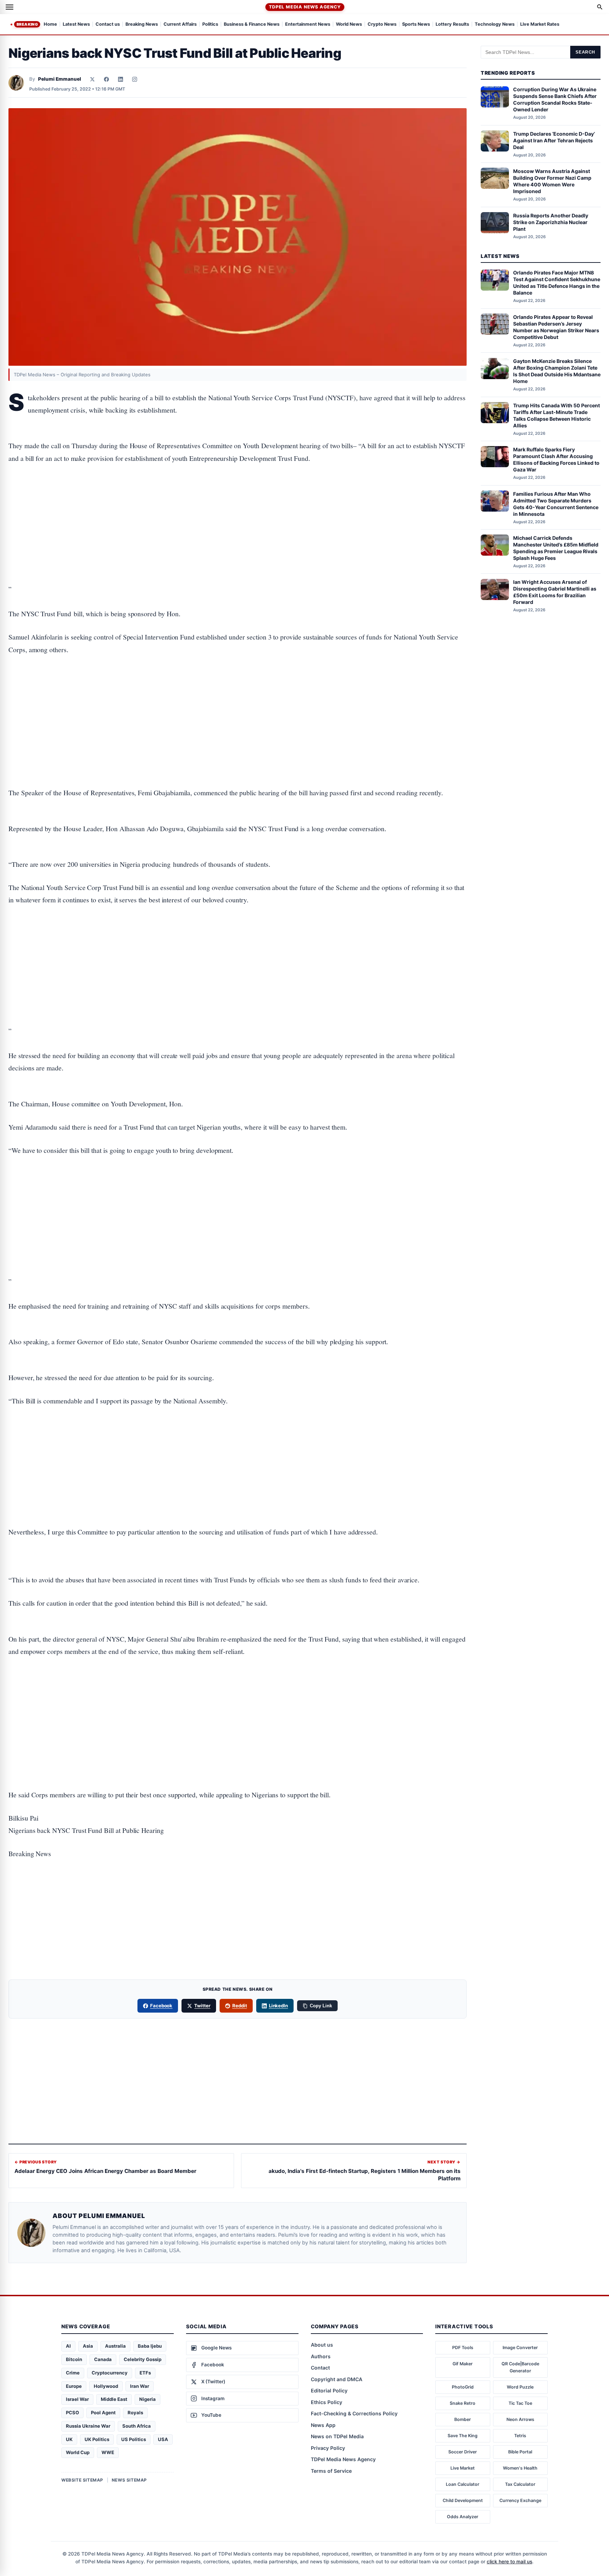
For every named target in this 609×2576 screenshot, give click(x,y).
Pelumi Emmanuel (60, 79)
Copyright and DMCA (337, 2379)
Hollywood (106, 2386)
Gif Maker (463, 2364)
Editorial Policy (329, 2390)
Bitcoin (74, 2359)
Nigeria (147, 2399)
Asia (88, 2346)
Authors (321, 2356)
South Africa (137, 2426)
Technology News (495, 24)
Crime (73, 2373)
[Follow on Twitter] (92, 79)
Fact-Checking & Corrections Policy (354, 2413)
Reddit (240, 2006)
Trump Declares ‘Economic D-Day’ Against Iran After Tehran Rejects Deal (554, 140)
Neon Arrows (520, 2419)
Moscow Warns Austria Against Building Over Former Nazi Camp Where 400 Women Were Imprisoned (552, 181)
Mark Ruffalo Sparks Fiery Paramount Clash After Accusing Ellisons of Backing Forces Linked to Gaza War (556, 459)
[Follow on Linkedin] (121, 79)
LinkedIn (279, 2006)
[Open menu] (10, 7)
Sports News (416, 24)
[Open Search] (600, 7)
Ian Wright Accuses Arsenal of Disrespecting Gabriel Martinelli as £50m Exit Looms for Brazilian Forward (555, 592)
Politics (210, 24)
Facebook (161, 2006)
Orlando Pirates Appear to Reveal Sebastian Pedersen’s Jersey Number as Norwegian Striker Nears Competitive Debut (556, 327)
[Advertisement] (238, 502)
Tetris (520, 2436)
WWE (108, 2452)
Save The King (463, 2436)
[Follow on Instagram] (135, 79)
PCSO (72, 2413)
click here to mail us (509, 2562)
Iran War (140, 2386)
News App (323, 2425)
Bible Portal (520, 2452)
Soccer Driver (463, 2452)
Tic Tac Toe (520, 2403)
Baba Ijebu (150, 2346)
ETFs (145, 2373)
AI (68, 2346)
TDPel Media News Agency (305, 7)
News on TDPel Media (337, 2436)
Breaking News (142, 24)
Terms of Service (331, 2471)
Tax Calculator (520, 2484)
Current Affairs (180, 24)
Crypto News (382, 24)
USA (163, 2439)
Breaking (27, 24)
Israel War (77, 2399)
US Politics (134, 2439)
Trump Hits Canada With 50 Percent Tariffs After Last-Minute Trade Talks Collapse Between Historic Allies (556, 415)
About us (322, 2345)
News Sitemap (129, 2480)
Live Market (463, 2468)
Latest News (76, 24)
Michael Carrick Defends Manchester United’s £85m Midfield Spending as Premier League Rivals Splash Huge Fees (556, 548)
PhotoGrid (463, 2387)
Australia (115, 2346)
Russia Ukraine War (88, 2426)
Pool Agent (103, 2413)
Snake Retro (463, 2403)
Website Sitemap (82, 2480)
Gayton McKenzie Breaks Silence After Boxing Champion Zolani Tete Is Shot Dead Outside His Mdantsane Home (557, 371)
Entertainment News (308, 24)
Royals (135, 2413)
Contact (320, 2368)
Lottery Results (452, 24)
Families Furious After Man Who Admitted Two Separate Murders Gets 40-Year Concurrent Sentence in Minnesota (556, 504)
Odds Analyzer (463, 2517)
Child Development (463, 2500)
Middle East (114, 2399)
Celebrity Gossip (143, 2359)
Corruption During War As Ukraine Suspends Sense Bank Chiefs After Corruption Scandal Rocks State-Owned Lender (555, 100)
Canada (103, 2359)
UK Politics (97, 2439)
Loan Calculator (463, 2484)
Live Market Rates (540, 24)
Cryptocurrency (110, 2373)
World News (349, 24)
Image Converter (520, 2348)
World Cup (78, 2452)
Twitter (202, 2006)
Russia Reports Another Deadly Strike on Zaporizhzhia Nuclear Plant (551, 222)
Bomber (463, 2419)
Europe (74, 2386)
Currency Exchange (520, 2500)
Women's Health (520, 2468)
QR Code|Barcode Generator (520, 2367)
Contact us (108, 24)
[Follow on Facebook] (106, 79)
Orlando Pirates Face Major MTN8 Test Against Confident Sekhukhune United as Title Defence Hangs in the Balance (557, 283)
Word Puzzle (520, 2387)
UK (69, 2439)
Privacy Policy (328, 2448)
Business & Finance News (252, 24)
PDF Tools (463, 2348)
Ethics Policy (327, 2402)
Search (585, 52)
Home (50, 24)
